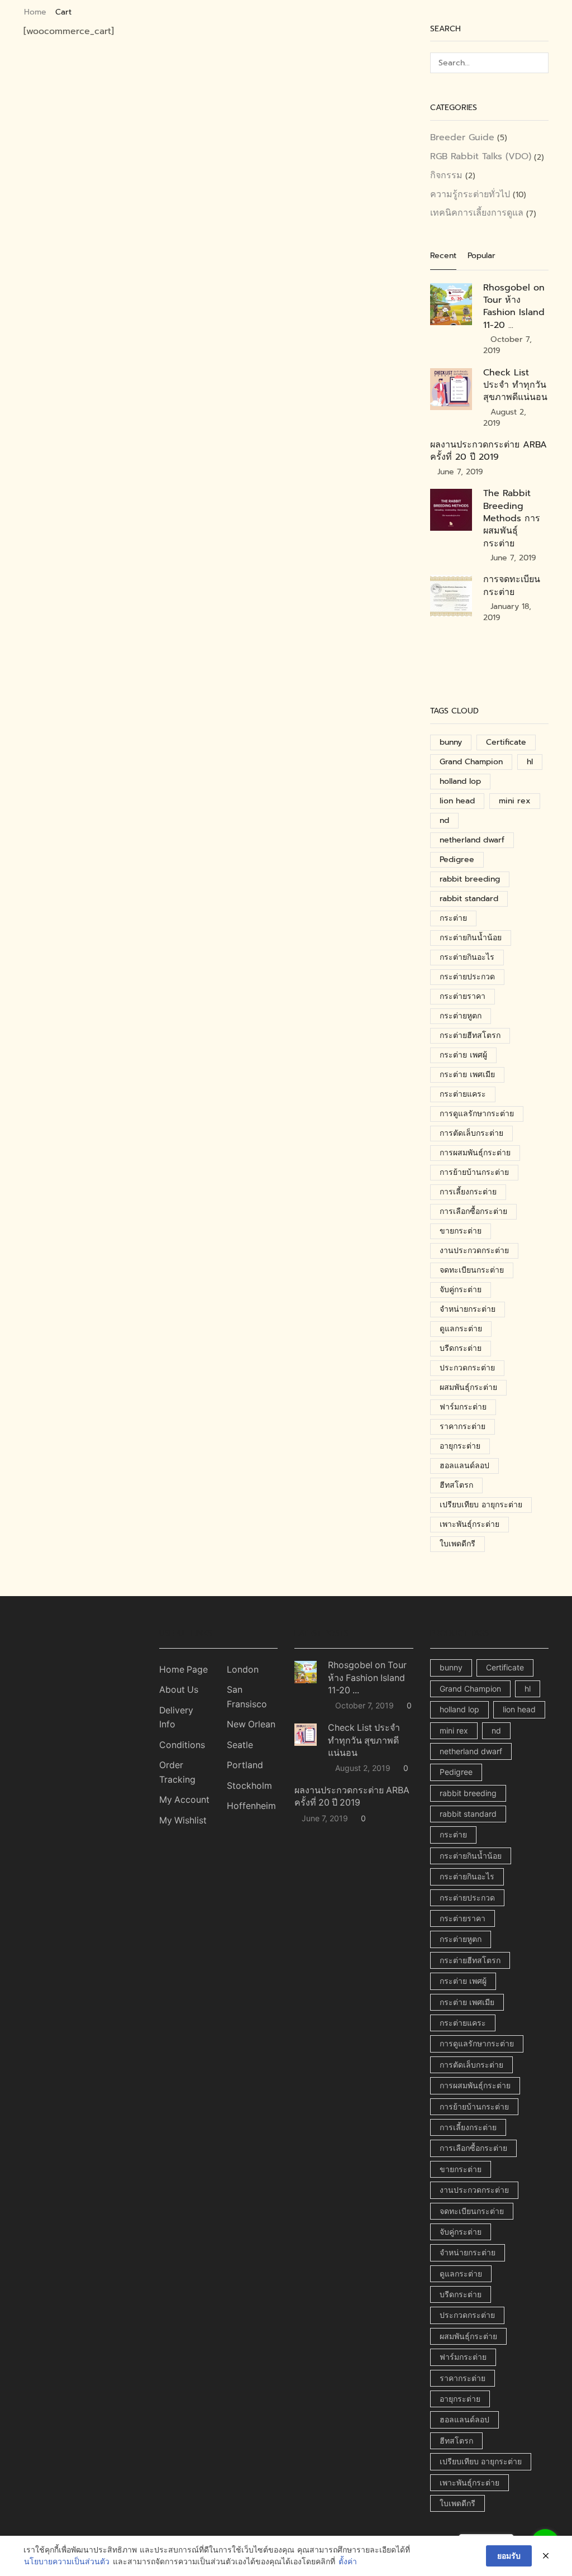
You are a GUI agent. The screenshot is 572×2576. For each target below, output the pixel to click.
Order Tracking (177, 1772)
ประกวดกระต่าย (467, 1368)
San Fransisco (247, 1697)
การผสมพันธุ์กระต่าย (475, 1153)
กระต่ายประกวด (467, 977)
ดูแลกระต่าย (461, 1329)
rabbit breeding (470, 879)
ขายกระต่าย (461, 1231)
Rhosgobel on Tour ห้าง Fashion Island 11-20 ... (514, 306)
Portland (245, 1765)
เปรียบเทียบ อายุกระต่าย (481, 1505)
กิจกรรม (446, 175)
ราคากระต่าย (463, 1427)
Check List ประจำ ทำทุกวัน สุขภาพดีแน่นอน (515, 385)
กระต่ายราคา (463, 996)
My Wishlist (183, 1820)
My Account (184, 1800)
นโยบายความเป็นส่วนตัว (67, 2562)
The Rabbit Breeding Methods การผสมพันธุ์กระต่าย (512, 518)
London (243, 1670)
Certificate (506, 742)
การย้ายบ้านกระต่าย (474, 1172)
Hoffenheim (251, 1806)
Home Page (183, 1670)
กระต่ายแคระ (463, 1094)
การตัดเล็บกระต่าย (471, 1133)
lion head (457, 801)
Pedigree (457, 860)
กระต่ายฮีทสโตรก (470, 1035)
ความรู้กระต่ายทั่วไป (470, 194)
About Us (179, 1690)
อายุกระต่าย (460, 1446)
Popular (482, 256)
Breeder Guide (462, 138)
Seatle (240, 1745)
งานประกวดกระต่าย (474, 1251)
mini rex (515, 801)
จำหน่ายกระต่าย (468, 1309)
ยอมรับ (509, 2556)
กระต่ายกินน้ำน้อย (471, 938)
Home (35, 12)
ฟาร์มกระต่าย (463, 1407)
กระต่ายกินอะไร (467, 957)
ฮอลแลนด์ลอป (464, 1466)
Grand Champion (471, 762)
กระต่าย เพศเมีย (467, 1075)
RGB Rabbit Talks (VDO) (481, 156)
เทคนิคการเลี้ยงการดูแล (477, 213)
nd (444, 820)
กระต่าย (453, 918)
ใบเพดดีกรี (457, 1544)
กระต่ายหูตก (461, 1016)
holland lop (460, 781)
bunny (451, 742)
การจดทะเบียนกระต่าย (512, 585)
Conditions (182, 1745)
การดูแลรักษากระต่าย (477, 1114)
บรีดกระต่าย (461, 1348)
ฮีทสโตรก (456, 1485)
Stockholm (249, 1786)
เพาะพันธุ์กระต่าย (469, 1524)
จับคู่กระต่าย (461, 1290)
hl (530, 762)
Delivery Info (176, 1718)
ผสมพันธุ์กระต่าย (468, 1387)
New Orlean (251, 1724)
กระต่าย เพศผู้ (463, 1055)
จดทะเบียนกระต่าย (472, 1270)
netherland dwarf (472, 840)
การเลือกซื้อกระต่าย (473, 1211)
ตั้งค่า (348, 2562)
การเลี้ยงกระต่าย (468, 1192)
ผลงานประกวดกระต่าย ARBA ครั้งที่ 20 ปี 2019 (488, 451)
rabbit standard (469, 899)
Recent (443, 256)
